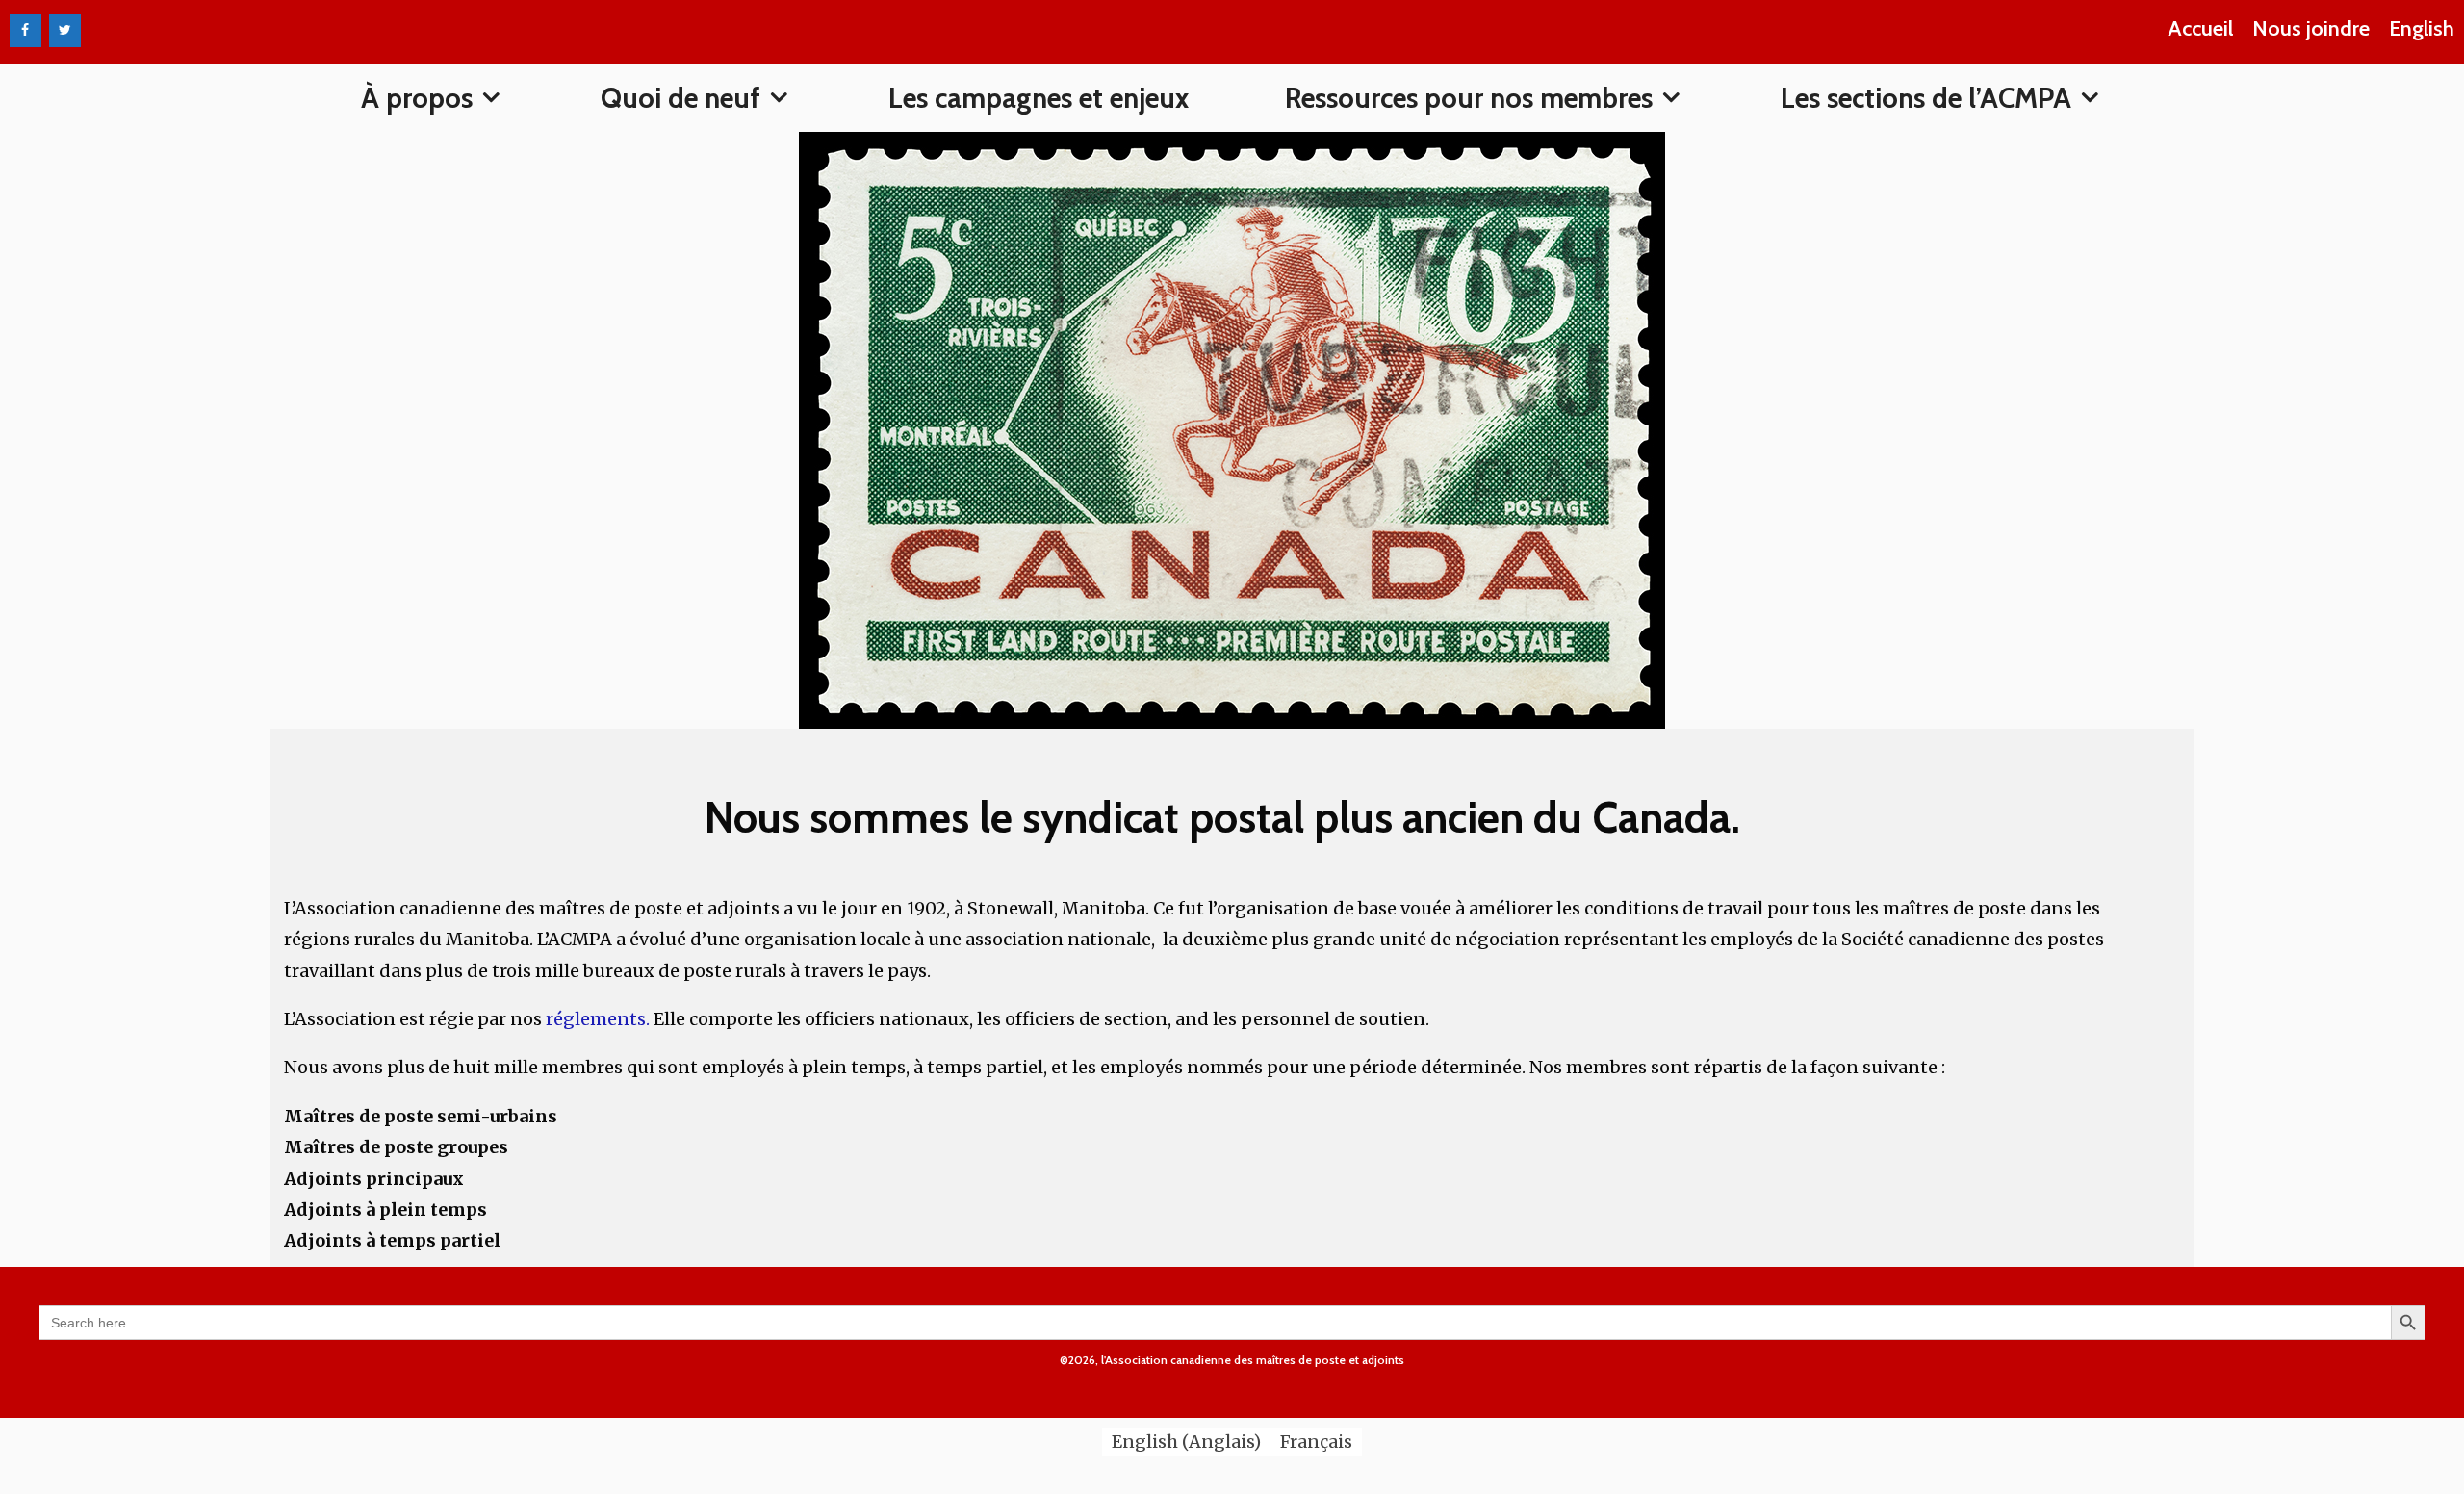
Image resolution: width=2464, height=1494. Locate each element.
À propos (417, 98)
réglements (596, 1019)
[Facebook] (26, 31)
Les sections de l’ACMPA (1926, 98)
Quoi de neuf (680, 98)
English (2422, 28)
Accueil (2200, 28)
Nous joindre (2311, 28)
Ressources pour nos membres (1469, 98)
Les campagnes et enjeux (1039, 98)
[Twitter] (65, 31)
